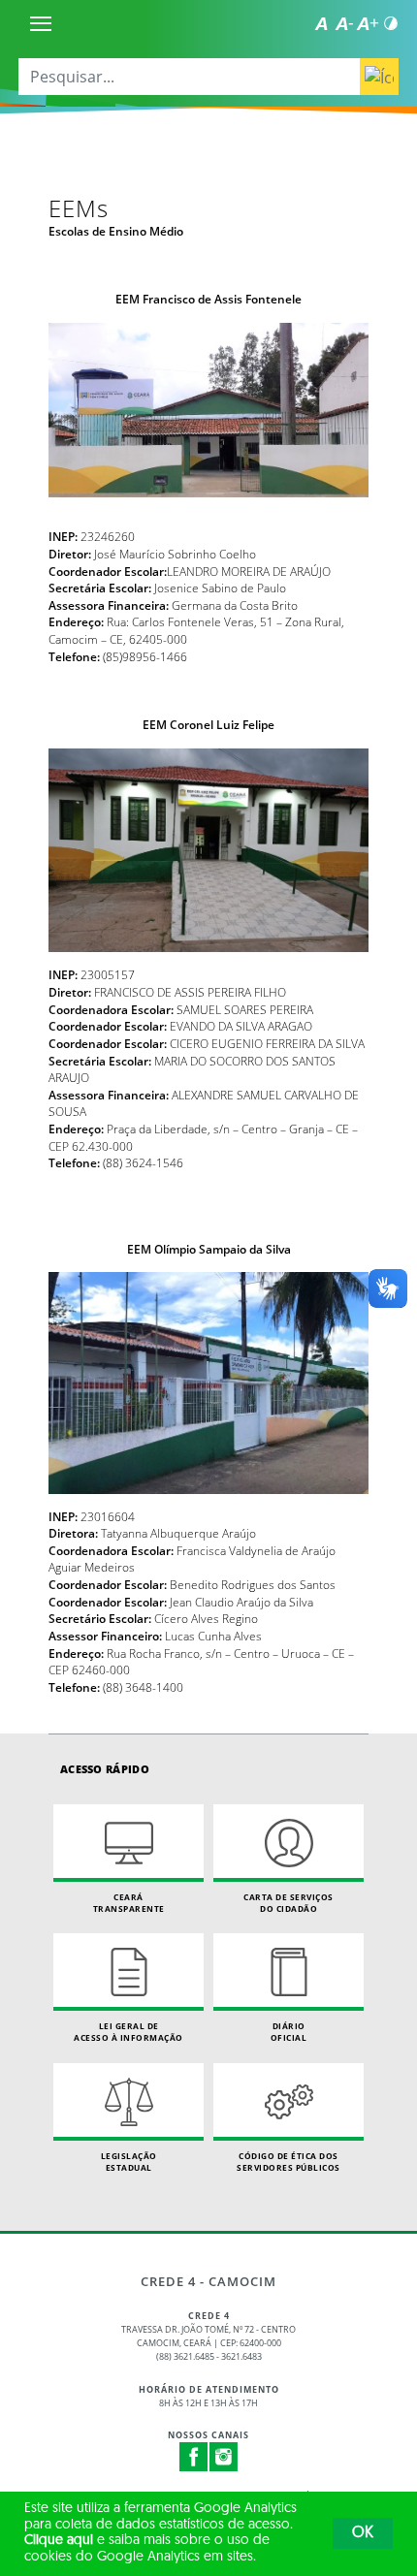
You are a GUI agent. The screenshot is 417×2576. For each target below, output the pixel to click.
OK (363, 2533)
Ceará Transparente (129, 1903)
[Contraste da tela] (391, 23)
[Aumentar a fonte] (368, 23)
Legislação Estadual (129, 2162)
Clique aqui (59, 2541)
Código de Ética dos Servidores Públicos (289, 2162)
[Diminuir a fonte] (344, 23)
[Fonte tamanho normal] (321, 23)
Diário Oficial (289, 2032)
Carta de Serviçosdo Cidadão (289, 1903)
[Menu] (41, 23)
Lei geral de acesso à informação (128, 2032)
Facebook (194, 2457)
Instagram (224, 2457)
